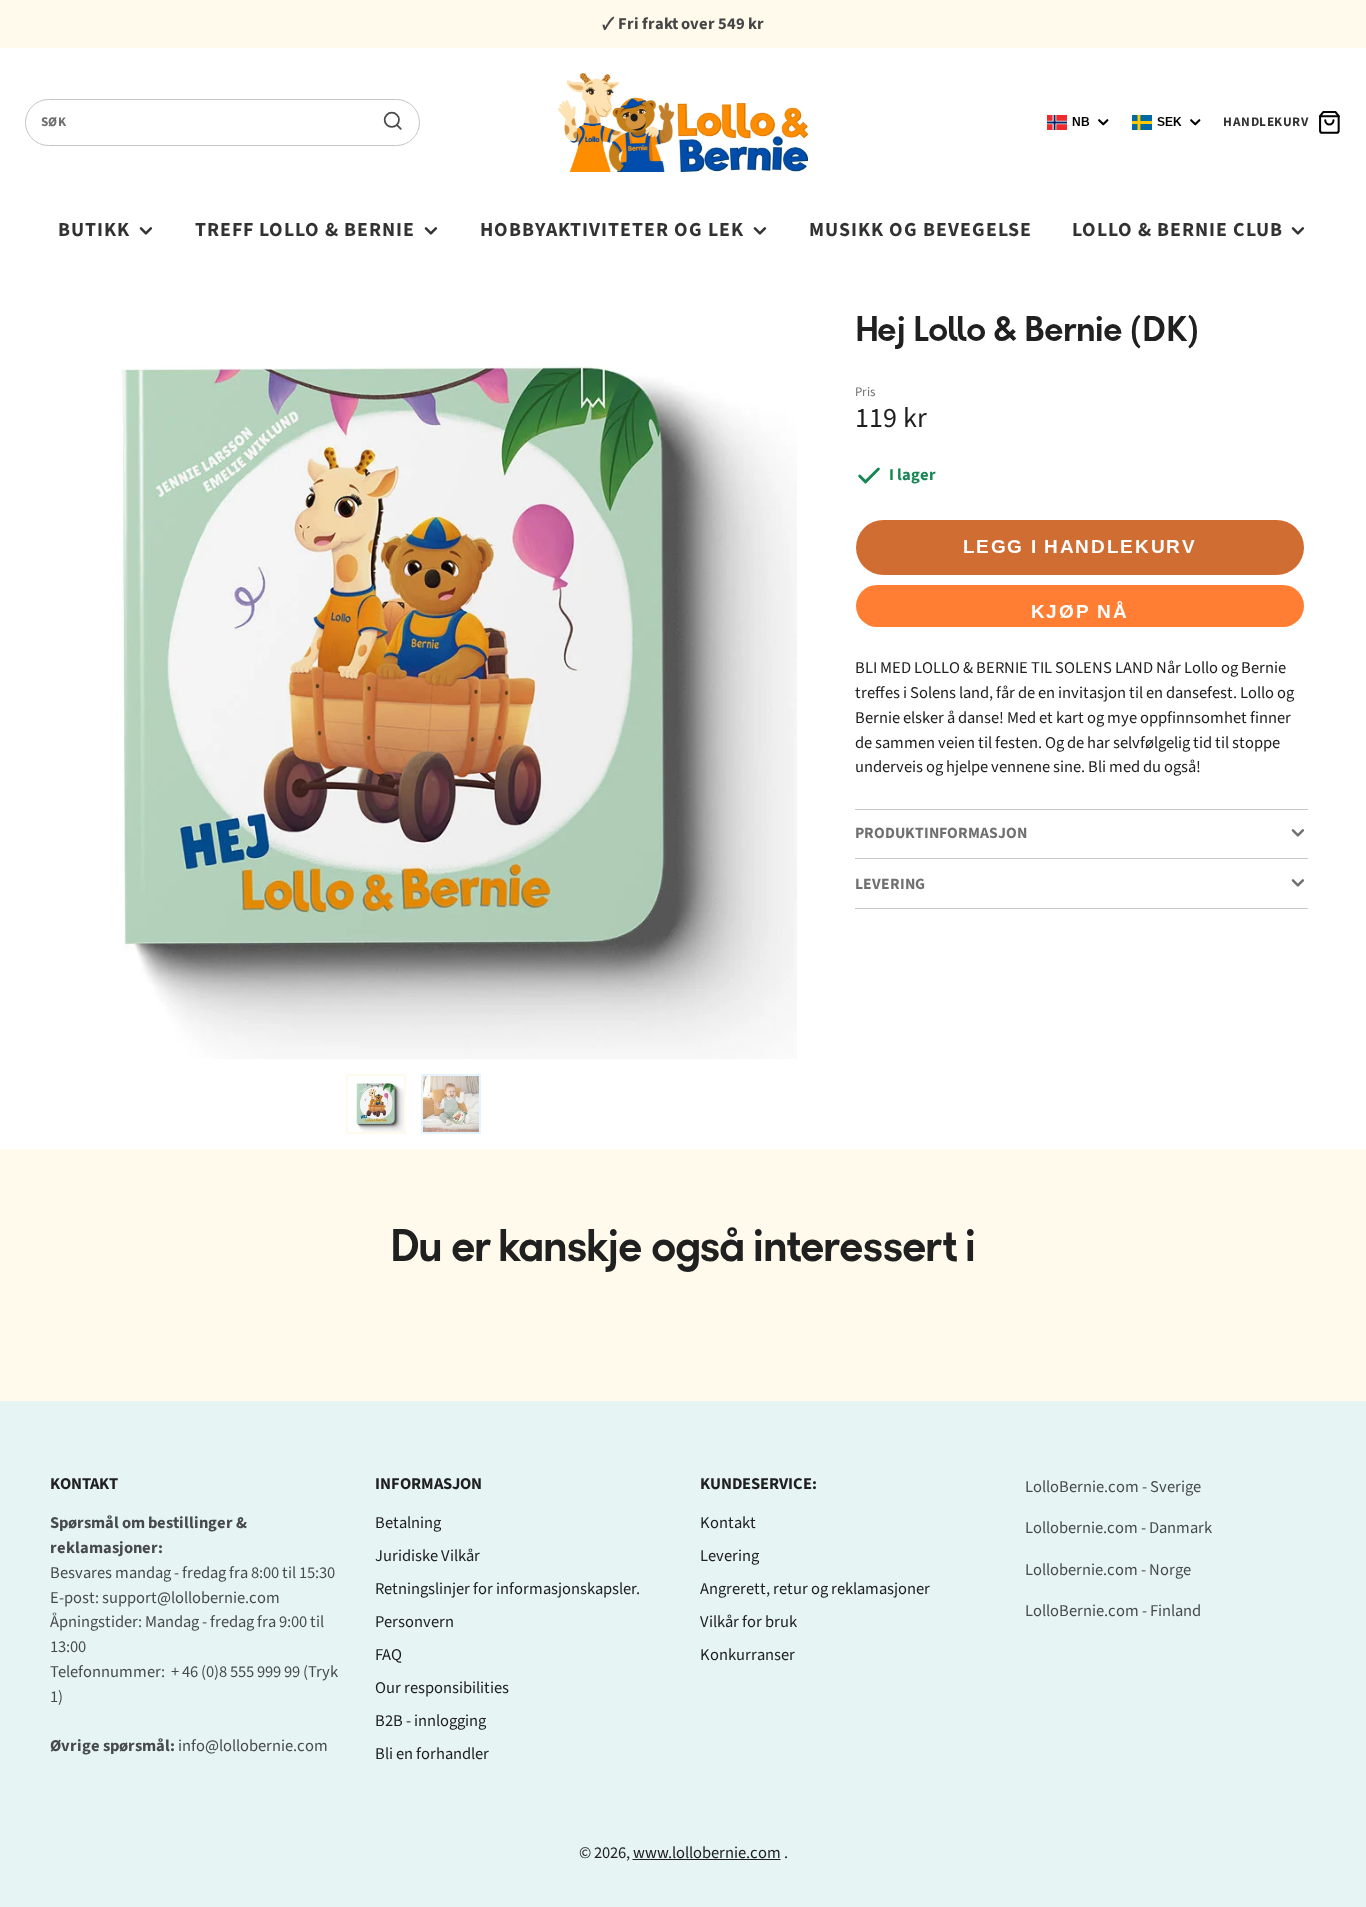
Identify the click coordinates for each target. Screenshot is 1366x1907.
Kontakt (728, 1523)
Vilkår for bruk (748, 1622)
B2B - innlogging (430, 1721)
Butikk (94, 230)
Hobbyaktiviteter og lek (612, 230)
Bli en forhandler (432, 1754)
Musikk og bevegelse (920, 230)
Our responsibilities (442, 1688)
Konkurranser (747, 1655)
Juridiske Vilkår (427, 1556)
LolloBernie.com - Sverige (1113, 1487)
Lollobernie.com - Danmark (1118, 1528)
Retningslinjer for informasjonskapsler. (507, 1589)
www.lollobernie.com (707, 1853)
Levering (729, 1556)
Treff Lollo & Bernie (305, 230)
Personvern (414, 1622)
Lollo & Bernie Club (1177, 230)
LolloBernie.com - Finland (1113, 1611)
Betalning (408, 1523)
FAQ (388, 1655)
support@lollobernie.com (191, 1598)
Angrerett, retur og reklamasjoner (815, 1589)
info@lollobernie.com (253, 1746)
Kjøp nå (1080, 611)
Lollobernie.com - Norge (1108, 1570)
